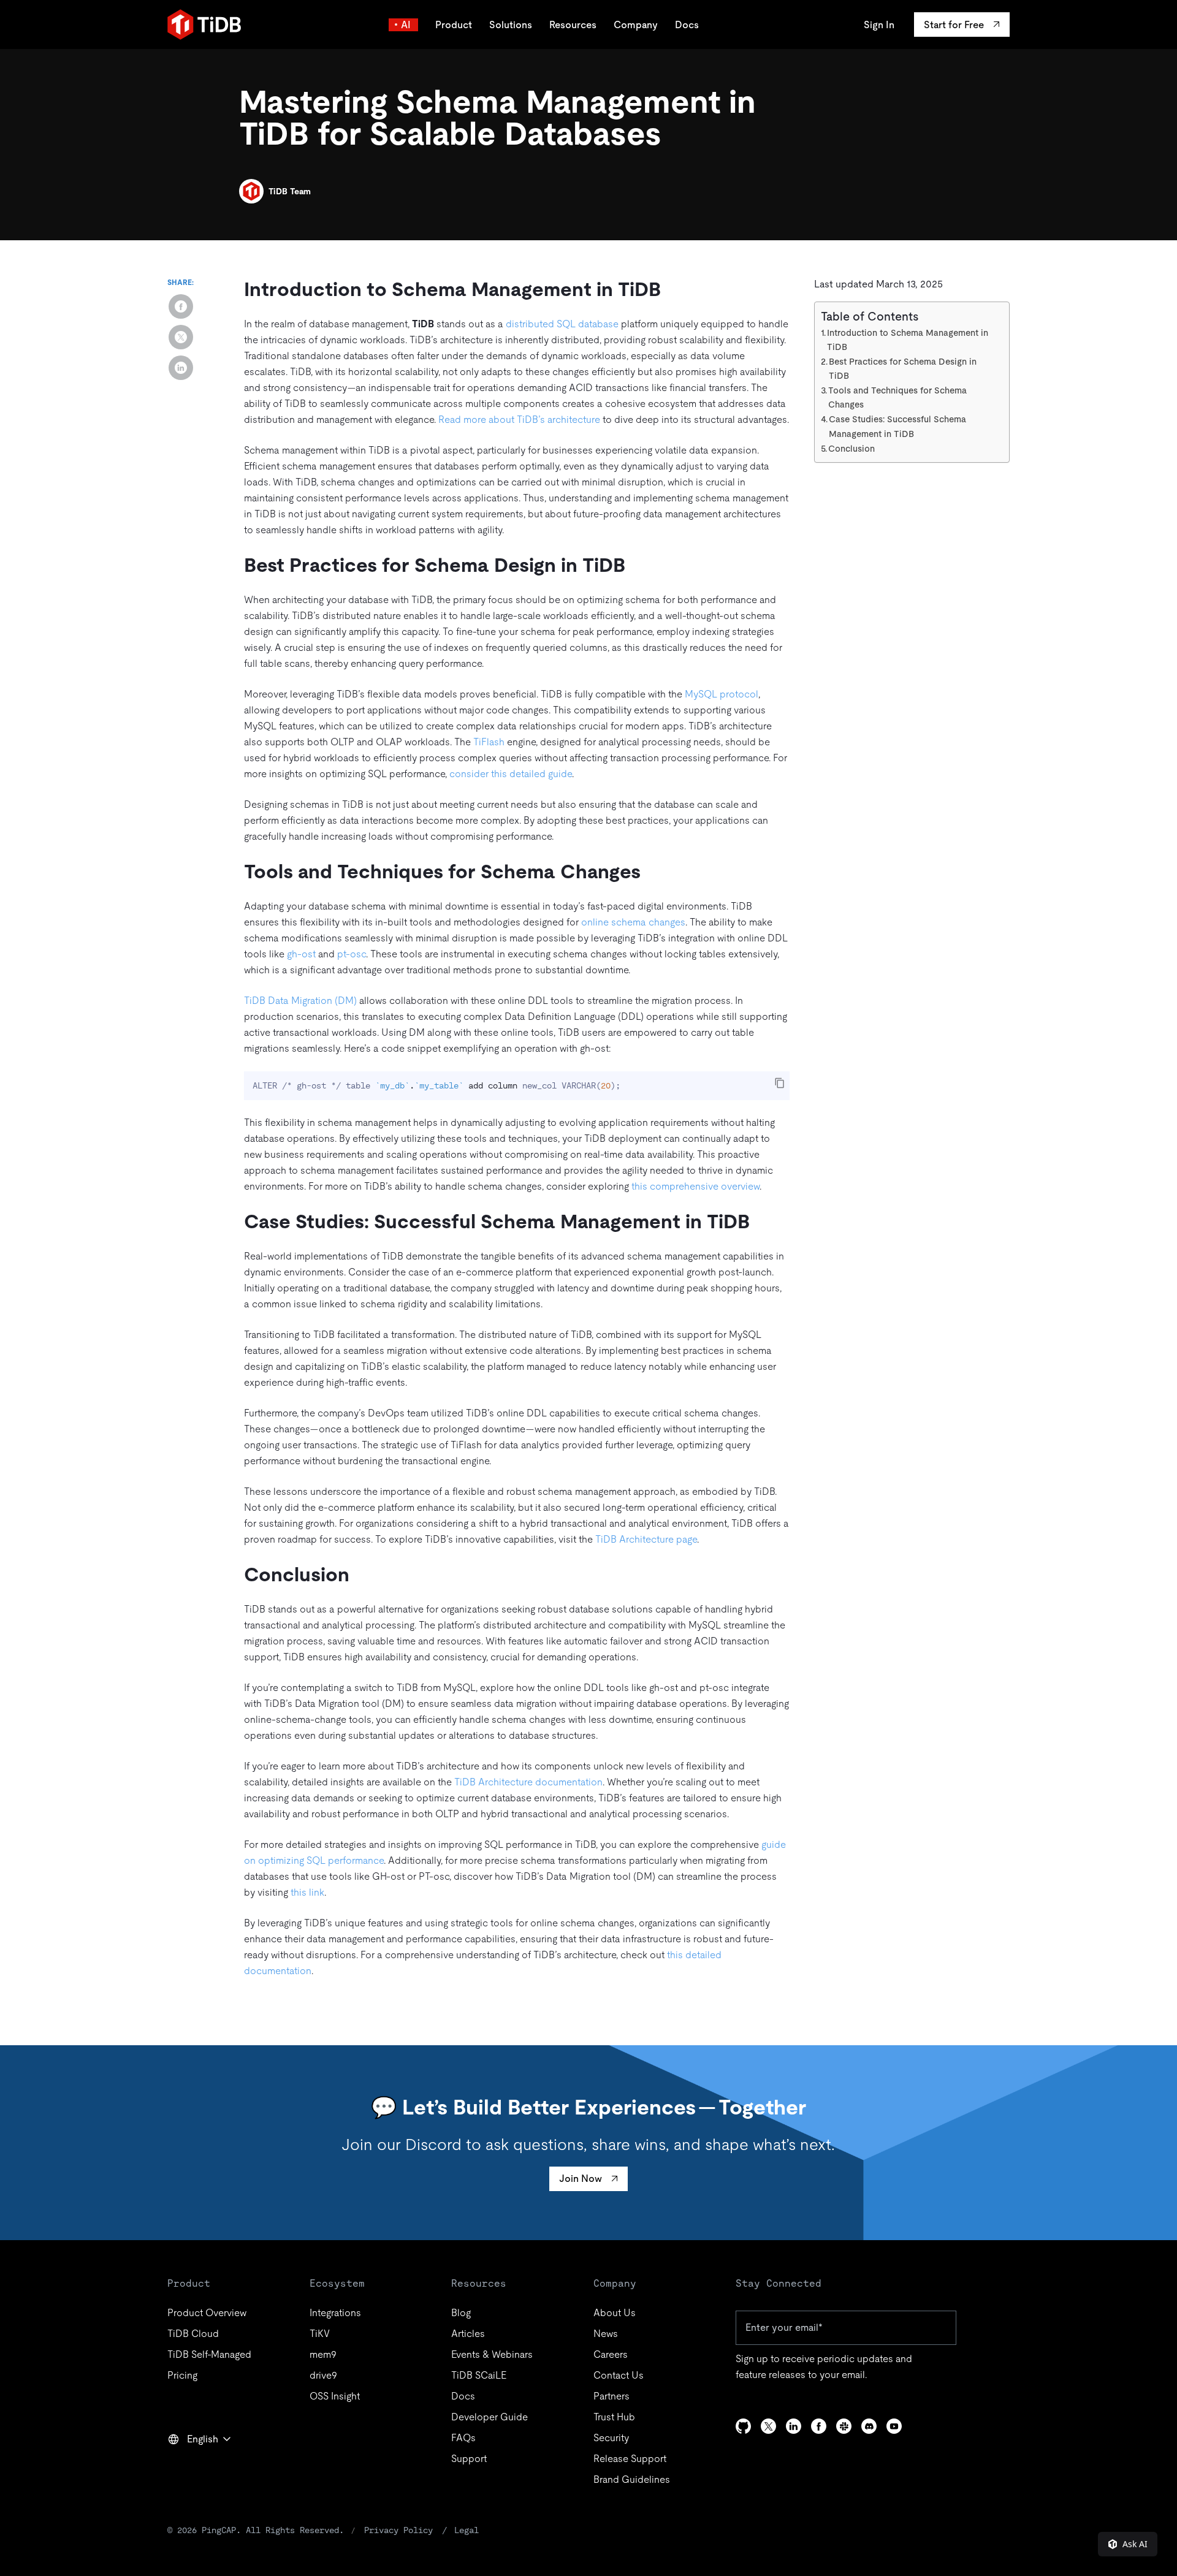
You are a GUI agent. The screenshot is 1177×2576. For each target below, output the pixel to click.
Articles (468, 2334)
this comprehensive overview (695, 1186)
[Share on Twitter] (181, 337)
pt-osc (352, 954)
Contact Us (619, 2375)
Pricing (182, 2375)
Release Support (630, 2459)
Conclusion (851, 449)
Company (636, 25)
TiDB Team (290, 191)
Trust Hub (614, 2417)
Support (469, 2459)
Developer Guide (489, 2417)
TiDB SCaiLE (479, 2375)
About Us (615, 2313)
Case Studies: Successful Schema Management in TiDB (897, 426)
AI (406, 25)
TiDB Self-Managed (209, 2354)
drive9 (323, 2375)
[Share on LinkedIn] (181, 368)
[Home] (204, 25)
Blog (461, 2313)
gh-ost (301, 954)
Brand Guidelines (632, 2479)
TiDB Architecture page (646, 1539)
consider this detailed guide (511, 774)
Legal (467, 2530)
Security (611, 2438)
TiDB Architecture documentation (528, 1782)
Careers (611, 2354)
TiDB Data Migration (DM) (300, 1001)
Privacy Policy (398, 2530)
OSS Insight (335, 2396)
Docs (687, 25)
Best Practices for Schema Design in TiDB (903, 369)
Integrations (335, 2313)
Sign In (879, 25)
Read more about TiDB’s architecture (519, 420)
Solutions (511, 25)
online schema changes (633, 922)
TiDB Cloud (193, 2334)
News (606, 2334)
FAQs (463, 2438)
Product (454, 25)
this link (307, 1892)
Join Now (581, 2179)
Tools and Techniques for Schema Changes (897, 397)
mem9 (323, 2354)
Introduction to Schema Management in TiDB (908, 340)
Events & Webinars (492, 2354)
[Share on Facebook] (181, 306)
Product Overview (207, 2313)
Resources (573, 25)
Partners (611, 2396)
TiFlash (489, 742)
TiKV (320, 2334)
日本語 (191, 2466)
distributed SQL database (562, 324)
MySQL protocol (722, 694)
